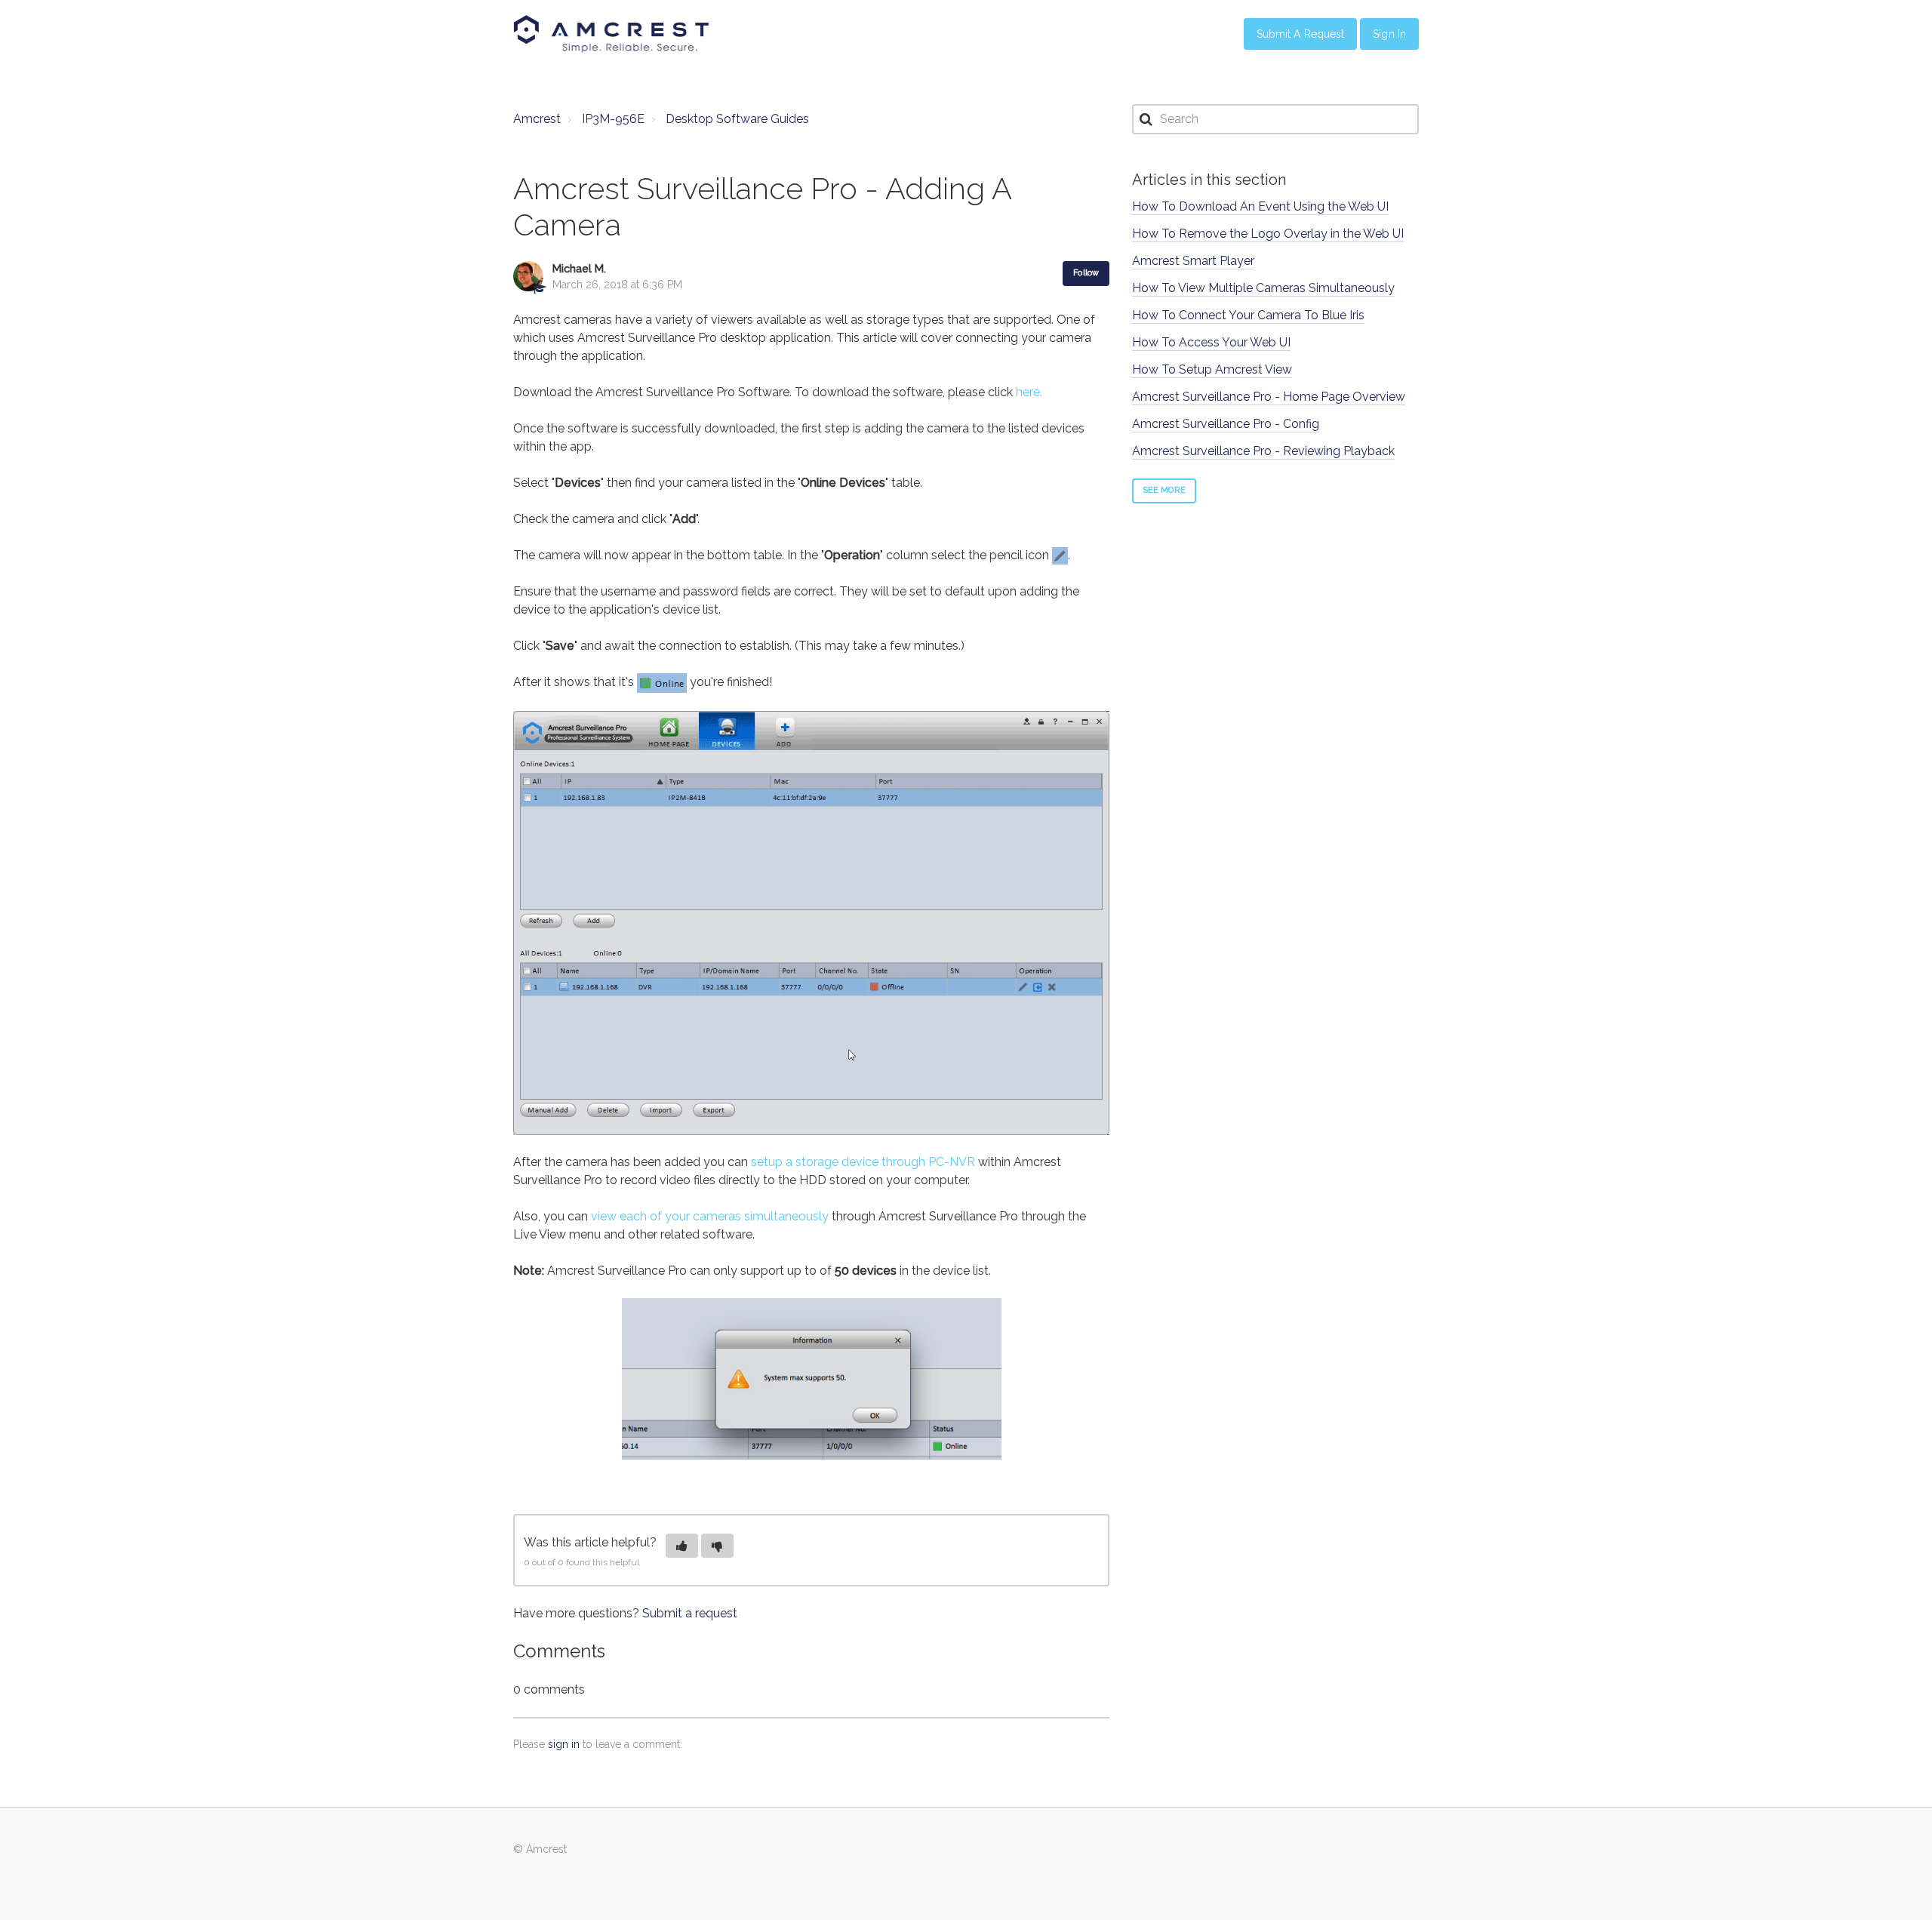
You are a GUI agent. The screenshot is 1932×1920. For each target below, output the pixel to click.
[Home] (611, 34)
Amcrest (537, 119)
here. (1029, 392)
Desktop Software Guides (737, 119)
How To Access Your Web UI (1211, 342)
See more (1164, 490)
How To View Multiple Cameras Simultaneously (1263, 288)
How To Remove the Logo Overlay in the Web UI (1268, 234)
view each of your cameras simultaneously (710, 1216)
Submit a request (690, 1613)
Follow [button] (1086, 273)
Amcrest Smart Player (1193, 261)
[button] (682, 1546)
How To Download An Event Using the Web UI (1260, 206)
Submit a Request (1301, 34)
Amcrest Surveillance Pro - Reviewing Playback (1263, 451)
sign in (564, 1744)
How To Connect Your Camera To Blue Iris (1248, 315)
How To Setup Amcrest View (1212, 369)
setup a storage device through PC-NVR (864, 1162)
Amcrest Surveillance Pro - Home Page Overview (1269, 397)
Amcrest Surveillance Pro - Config (1226, 424)
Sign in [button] (1389, 34)
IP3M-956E (613, 119)
